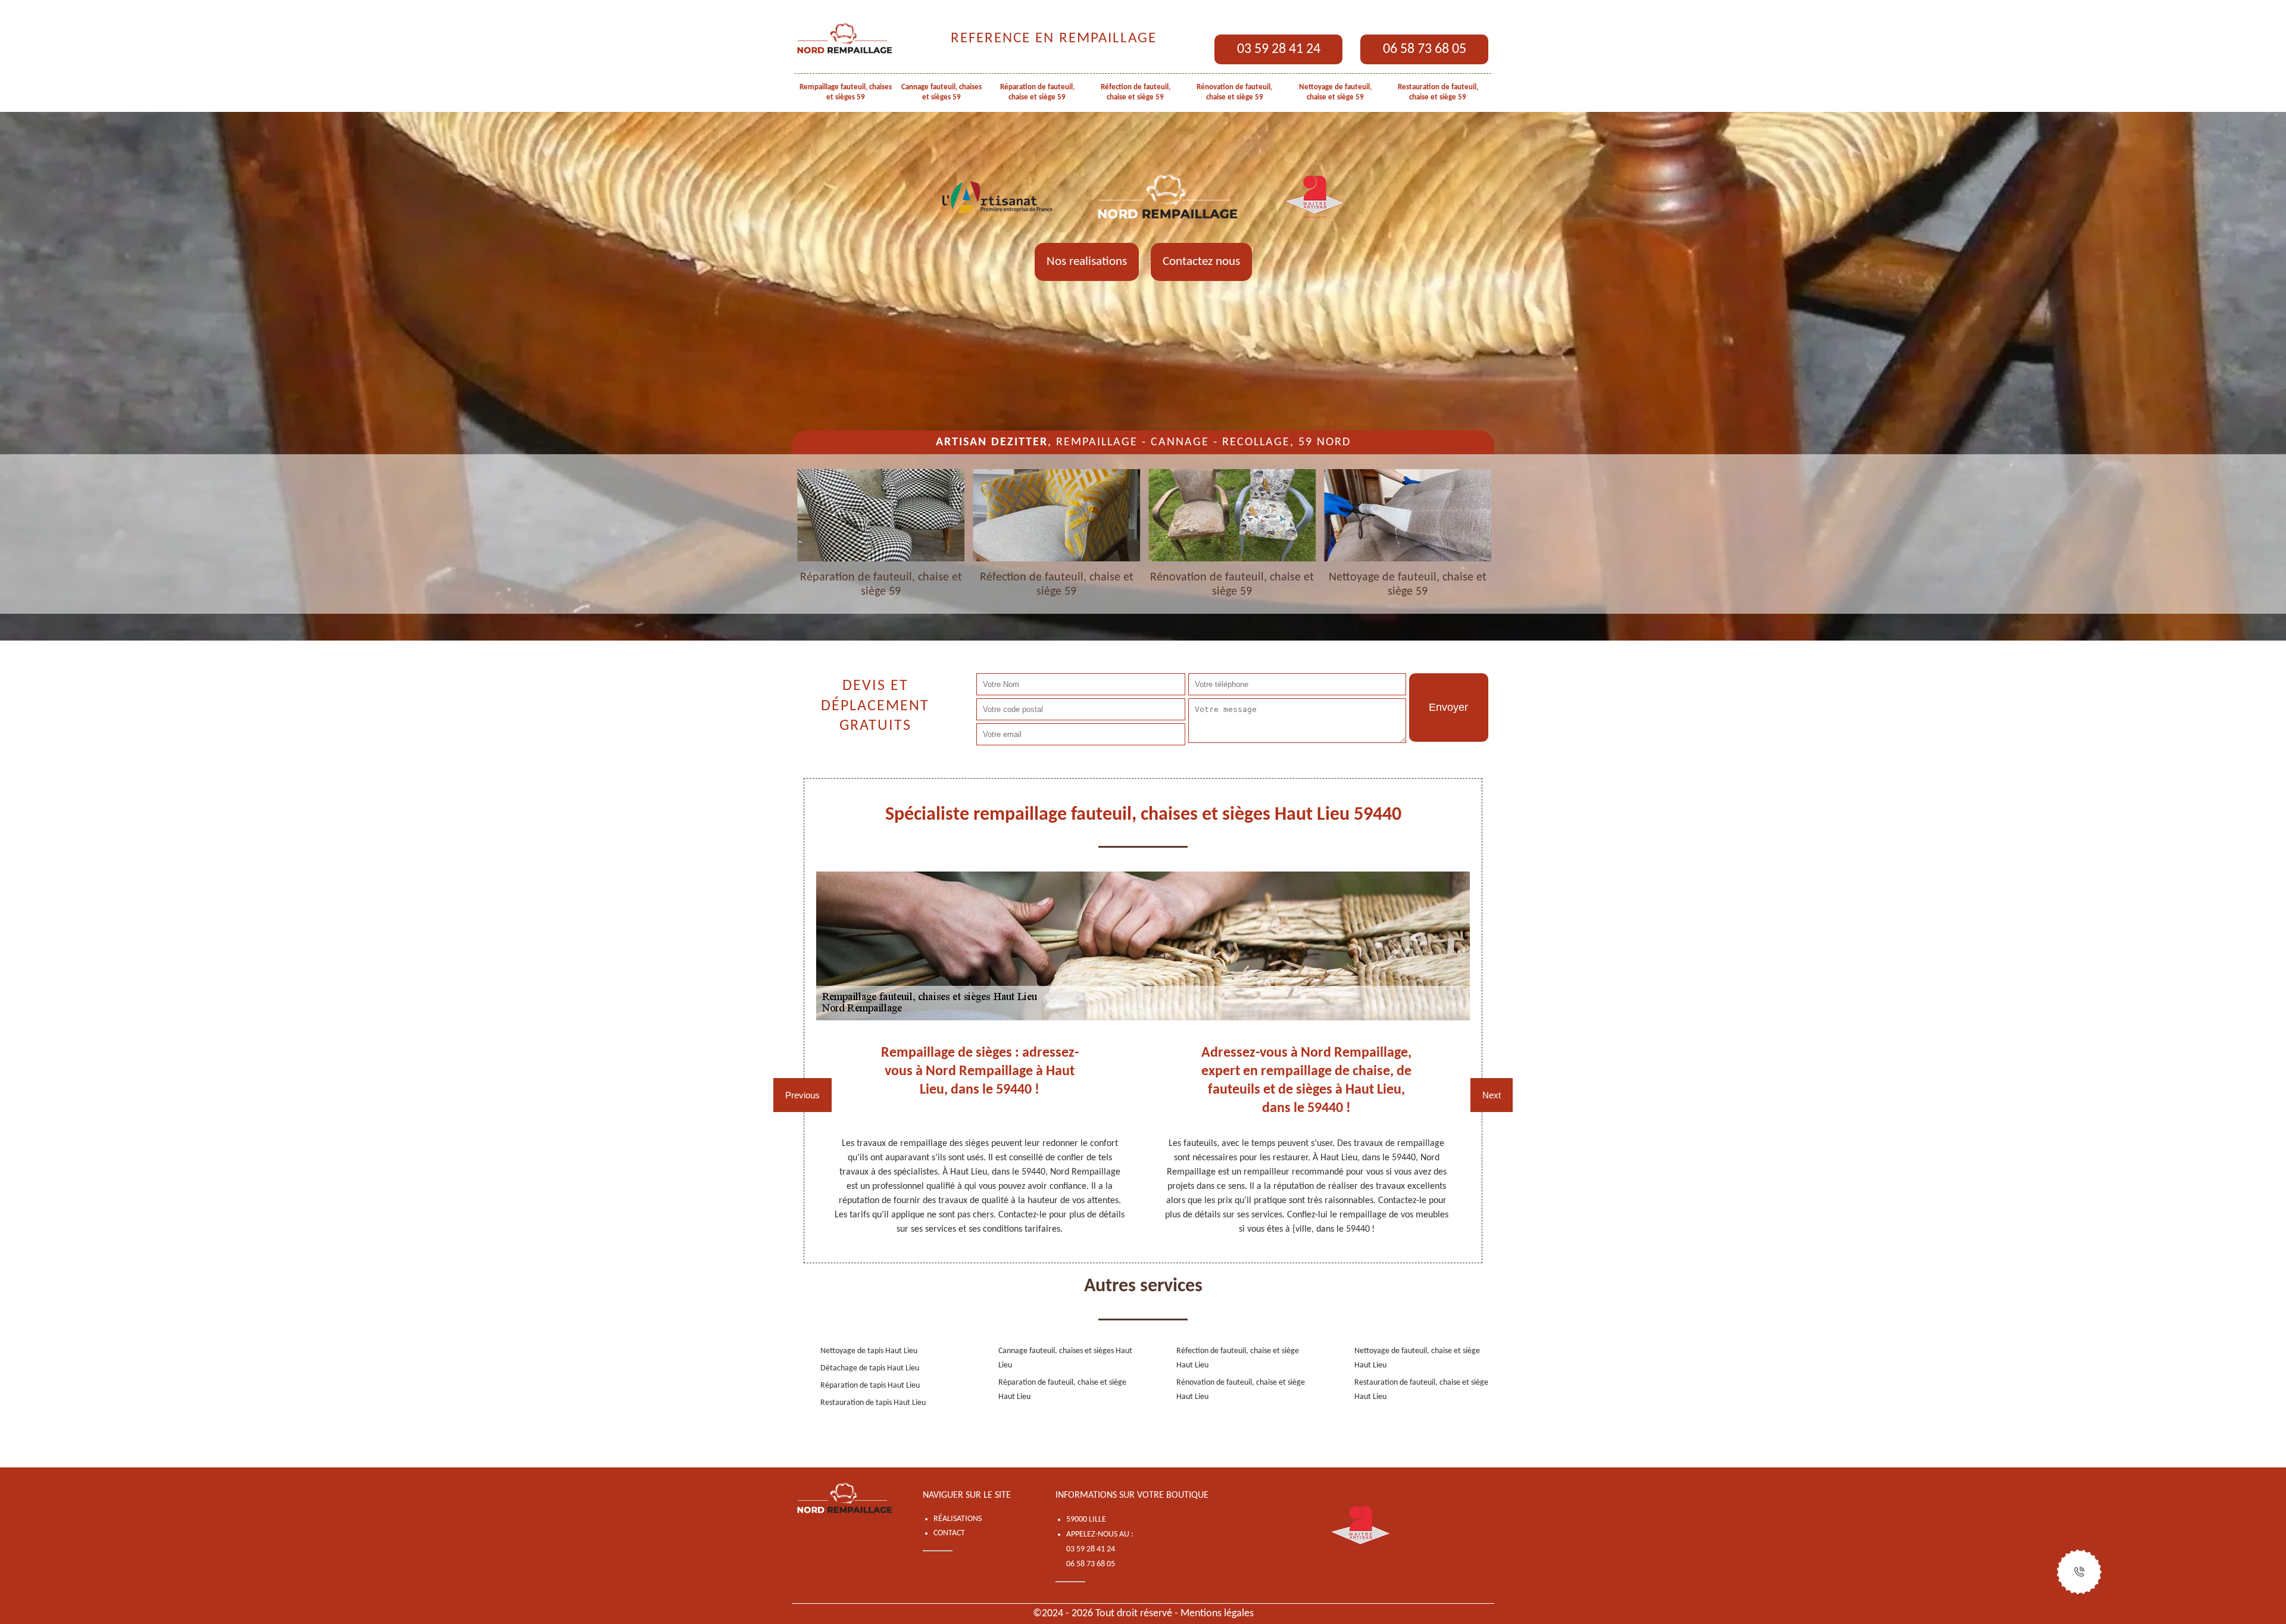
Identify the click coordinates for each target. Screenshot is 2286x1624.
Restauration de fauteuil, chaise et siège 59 (1438, 92)
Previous (802, 1095)
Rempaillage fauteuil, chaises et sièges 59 (846, 92)
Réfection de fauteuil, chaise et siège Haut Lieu (1238, 1358)
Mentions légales (1217, 1614)
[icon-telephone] (2079, 1572)
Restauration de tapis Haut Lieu (873, 1403)
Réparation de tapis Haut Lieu (870, 1386)
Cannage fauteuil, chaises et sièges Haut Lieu (1065, 1358)
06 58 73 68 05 (1425, 49)
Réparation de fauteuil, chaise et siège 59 (1037, 92)
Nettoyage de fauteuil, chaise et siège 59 (1335, 92)
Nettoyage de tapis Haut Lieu (869, 1351)
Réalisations (958, 1519)
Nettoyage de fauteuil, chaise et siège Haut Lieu (1417, 1358)
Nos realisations (1087, 262)
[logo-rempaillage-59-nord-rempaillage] (845, 39)
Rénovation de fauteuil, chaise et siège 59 (1234, 92)
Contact (949, 1533)
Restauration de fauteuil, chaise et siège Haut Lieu (1421, 1390)
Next (1492, 1095)
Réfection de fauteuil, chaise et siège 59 (1136, 92)
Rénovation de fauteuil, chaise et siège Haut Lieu (1241, 1390)
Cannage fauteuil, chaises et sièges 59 (941, 92)
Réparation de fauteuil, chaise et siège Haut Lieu (1062, 1390)
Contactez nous (1201, 262)
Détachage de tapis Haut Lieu (870, 1368)
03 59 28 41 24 (1279, 49)
